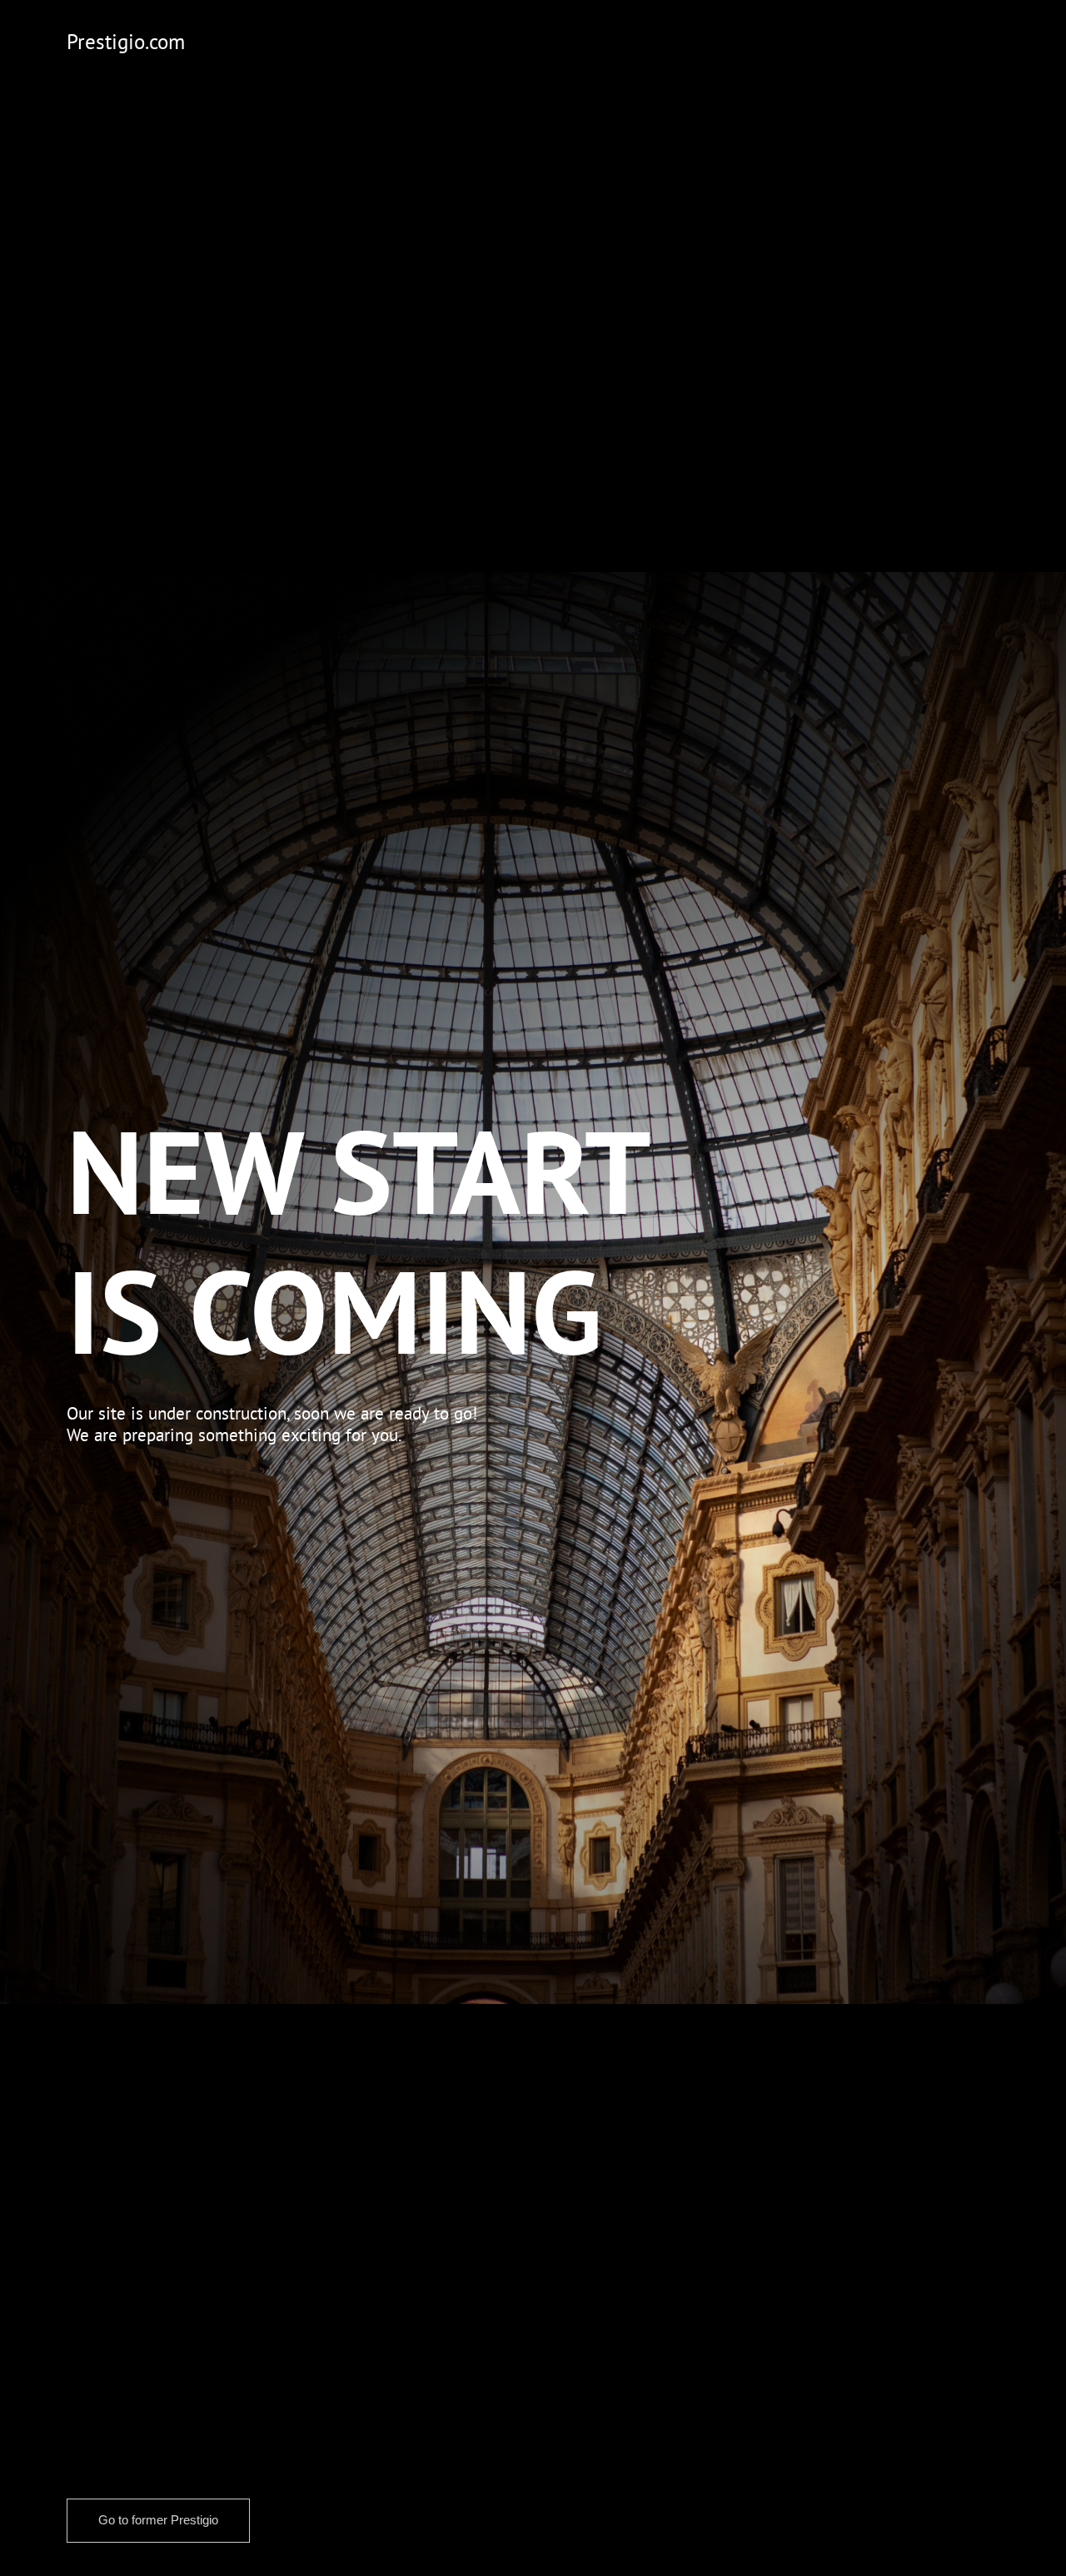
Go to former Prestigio (158, 2520)
